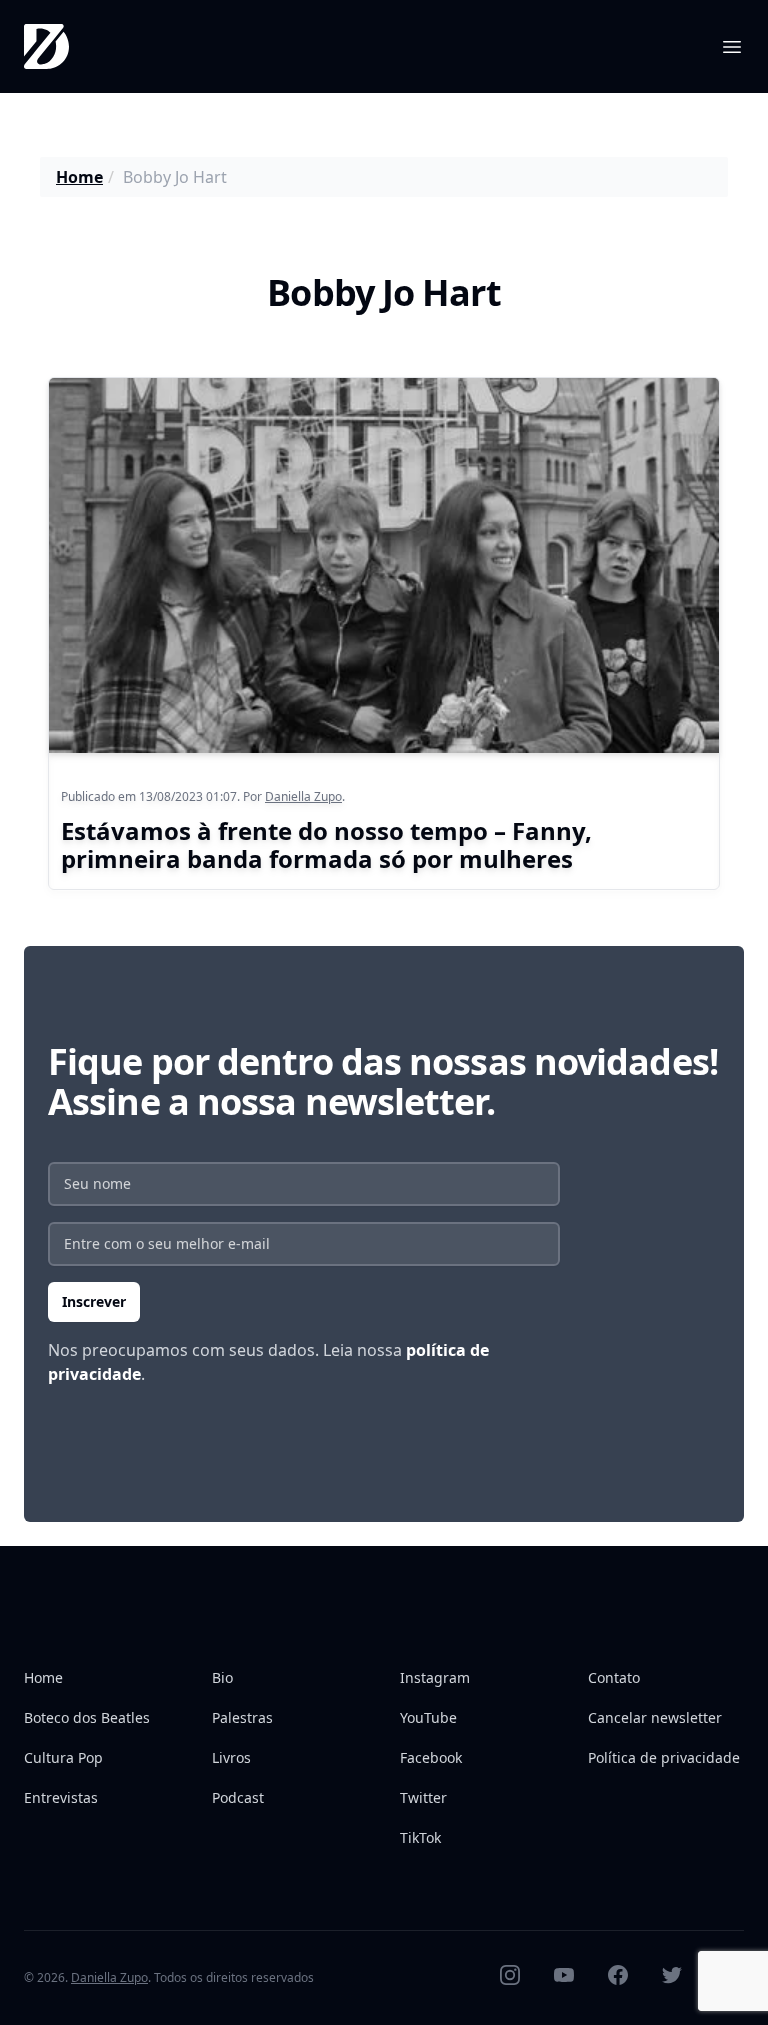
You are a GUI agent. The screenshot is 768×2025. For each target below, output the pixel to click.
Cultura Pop (63, 1757)
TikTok (420, 1837)
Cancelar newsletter (655, 1717)
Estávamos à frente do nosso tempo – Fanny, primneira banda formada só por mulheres (326, 844)
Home (79, 177)
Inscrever (94, 1301)
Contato (614, 1677)
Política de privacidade (664, 1757)
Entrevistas (61, 1797)
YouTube (428, 1717)
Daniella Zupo (303, 796)
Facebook (431, 1757)
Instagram (435, 1677)
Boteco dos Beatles (87, 1717)
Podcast (238, 1797)
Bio (222, 1677)
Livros (231, 1757)
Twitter (423, 1797)
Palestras (242, 1717)
